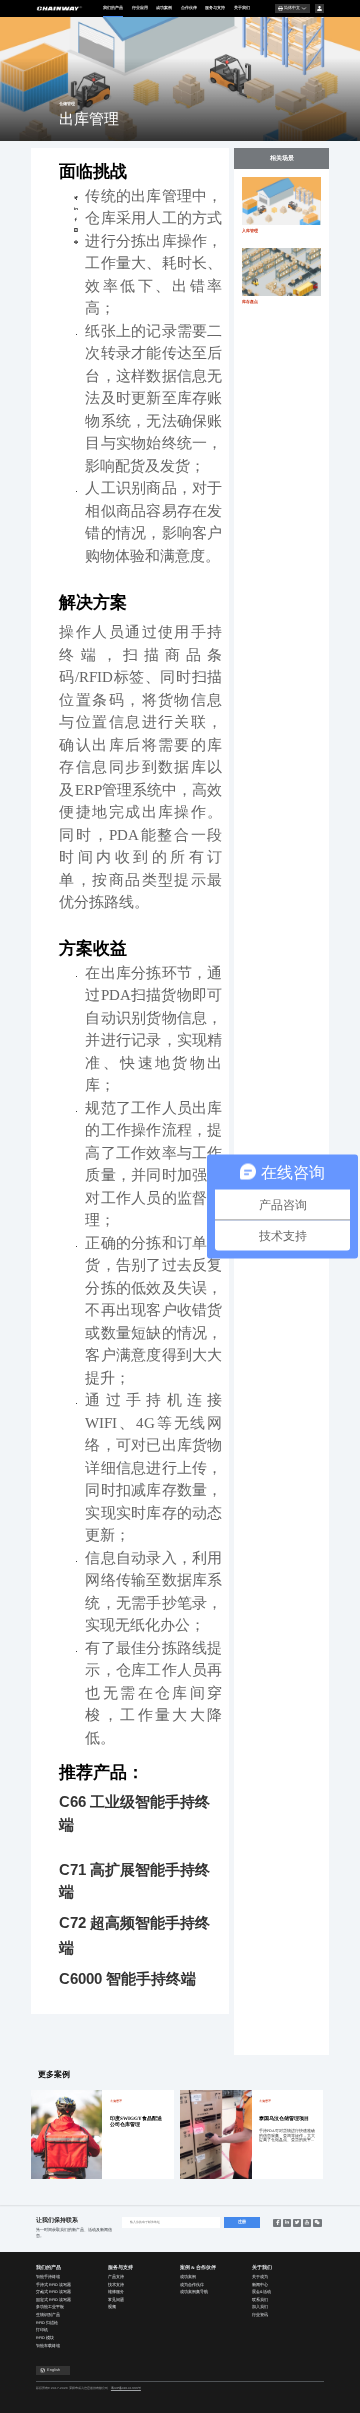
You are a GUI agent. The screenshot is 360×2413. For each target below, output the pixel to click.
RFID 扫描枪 (47, 2323)
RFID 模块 (45, 2338)
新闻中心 (260, 2285)
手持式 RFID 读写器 (53, 2285)
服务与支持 (215, 7)
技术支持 (116, 2285)
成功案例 (164, 7)
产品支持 (116, 2277)
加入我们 (260, 2307)
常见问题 (116, 2300)
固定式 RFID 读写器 (53, 2300)
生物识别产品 (48, 2315)
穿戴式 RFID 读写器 (53, 2292)
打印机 (42, 2330)
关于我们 (242, 7)
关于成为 (260, 2277)
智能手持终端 (48, 2277)
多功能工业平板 (50, 2307)
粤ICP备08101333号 (126, 2388)
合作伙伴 (189, 7)
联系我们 (260, 2300)
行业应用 (140, 7)
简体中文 (292, 8)
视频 (112, 2307)
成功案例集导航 (194, 2292)
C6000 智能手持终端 (127, 1978)
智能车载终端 (48, 2346)
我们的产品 (113, 7)
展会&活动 (261, 2292)
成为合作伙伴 (192, 2285)
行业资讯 (260, 2315)
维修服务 (116, 2292)
